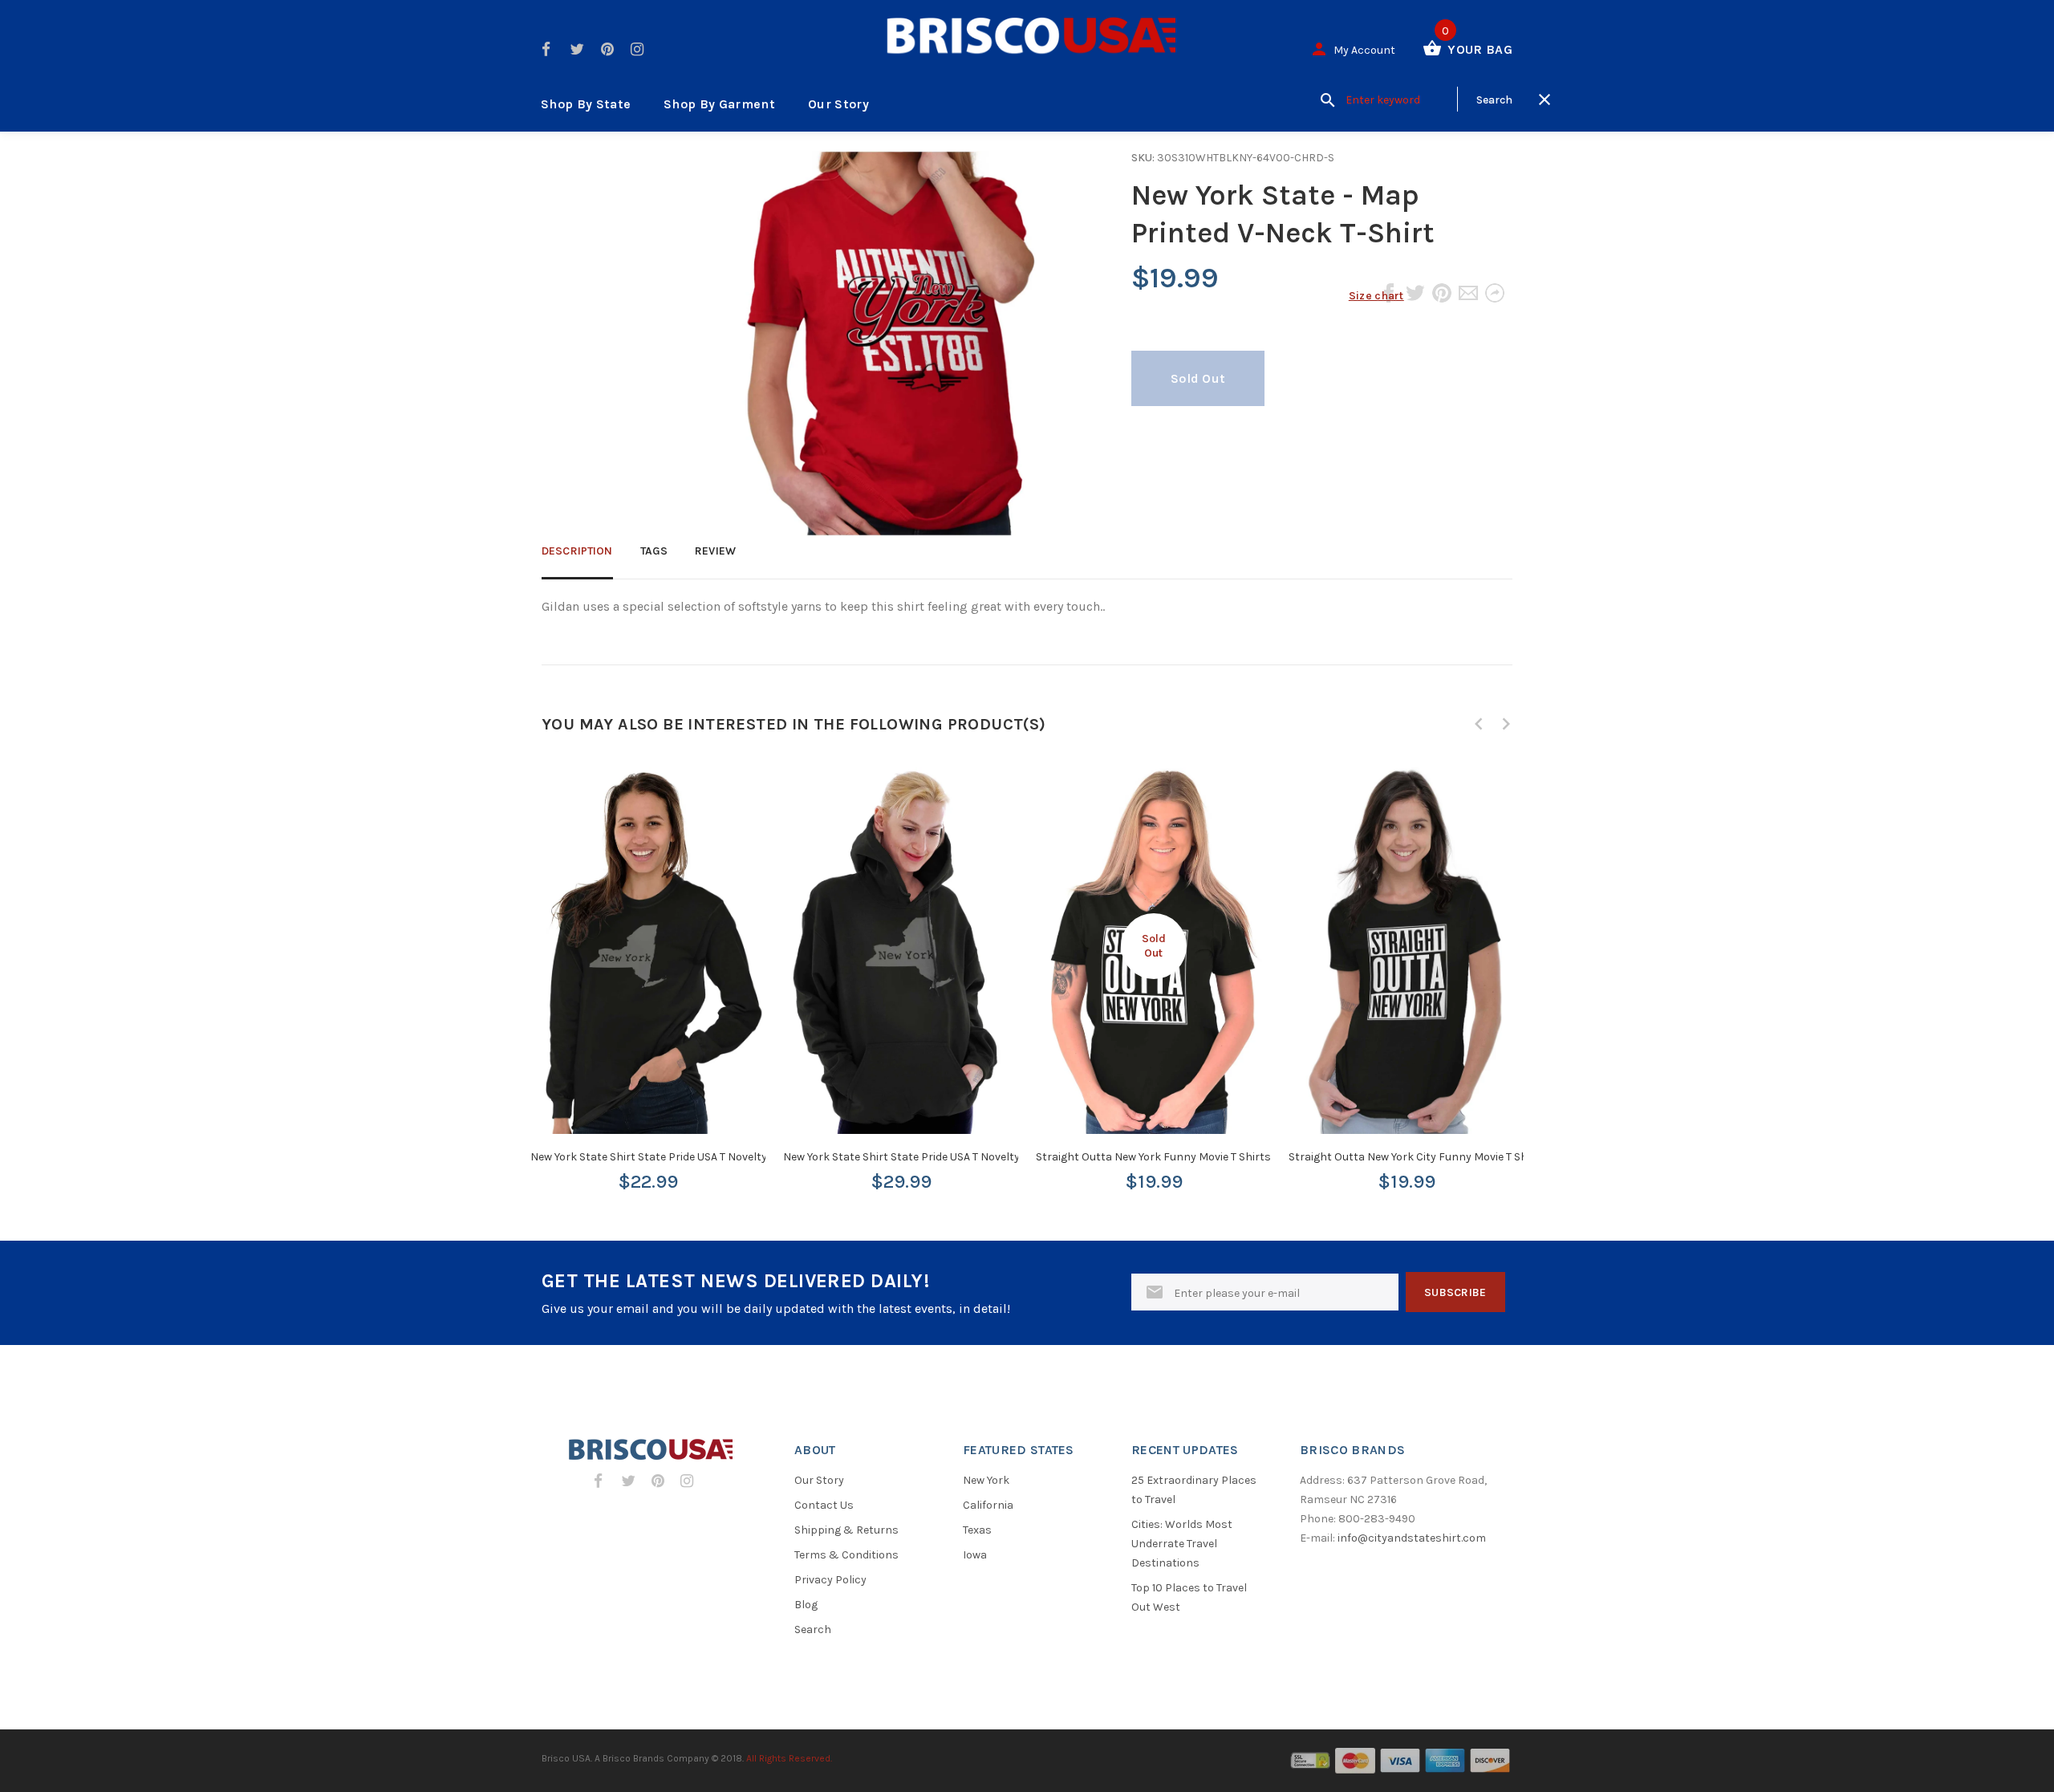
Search (813, 1629)
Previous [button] (1479, 724)
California (988, 1505)
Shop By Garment (719, 104)
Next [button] (1506, 724)
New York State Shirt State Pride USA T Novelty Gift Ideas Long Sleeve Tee (715, 1157)
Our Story (838, 104)
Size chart (1376, 296)
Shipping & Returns (846, 1530)
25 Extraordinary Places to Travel (1194, 1490)
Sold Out (1198, 378)
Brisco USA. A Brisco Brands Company (625, 1758)
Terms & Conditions (846, 1555)
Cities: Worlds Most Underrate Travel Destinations (1182, 1544)
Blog (806, 1605)
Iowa (975, 1555)
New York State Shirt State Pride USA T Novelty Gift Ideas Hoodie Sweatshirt (975, 1157)
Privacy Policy (830, 1580)
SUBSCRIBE (1455, 1292)
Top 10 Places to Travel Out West (1189, 1597)
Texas (977, 1530)
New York (986, 1480)
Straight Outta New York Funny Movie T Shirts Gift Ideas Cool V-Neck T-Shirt (1230, 1157)
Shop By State (586, 104)
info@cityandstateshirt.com (1412, 1538)
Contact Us (824, 1505)
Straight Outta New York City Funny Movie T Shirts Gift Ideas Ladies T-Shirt (1480, 1157)
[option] (648, 964)
